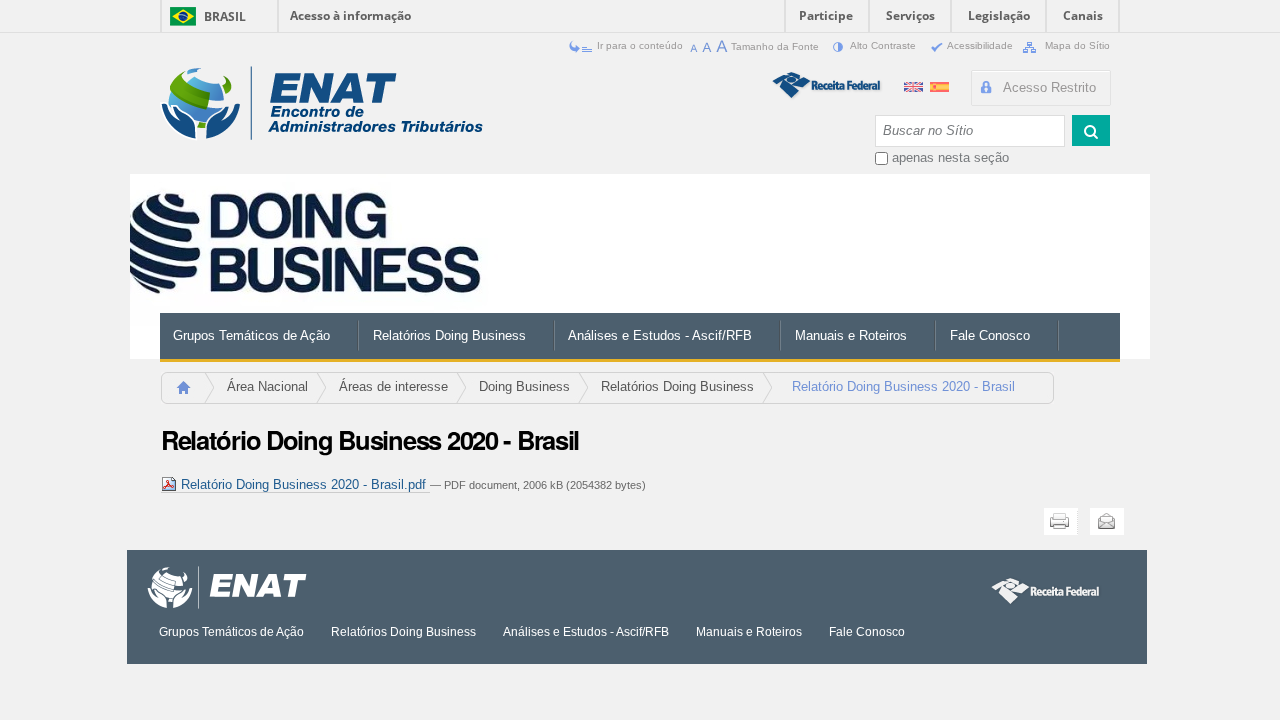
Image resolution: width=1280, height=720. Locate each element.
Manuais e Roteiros (851, 335)
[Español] (939, 84)
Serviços (910, 15)
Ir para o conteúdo (640, 45)
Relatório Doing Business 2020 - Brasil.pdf (303, 484)
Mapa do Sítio (1076, 45)
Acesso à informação (350, 15)
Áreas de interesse (393, 386)
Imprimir (1061, 521)
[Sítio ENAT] (321, 103)
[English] (915, 84)
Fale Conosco (990, 335)
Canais (1083, 15)
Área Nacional (267, 386)
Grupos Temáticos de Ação (251, 335)
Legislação (999, 15)
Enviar (1107, 521)
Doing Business (524, 386)
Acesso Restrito (1049, 87)
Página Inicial (192, 393)
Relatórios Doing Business (449, 335)
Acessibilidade (980, 45)
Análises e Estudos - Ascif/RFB (660, 335)
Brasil (225, 16)
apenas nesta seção (950, 157)
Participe (826, 15)
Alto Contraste (883, 45)
